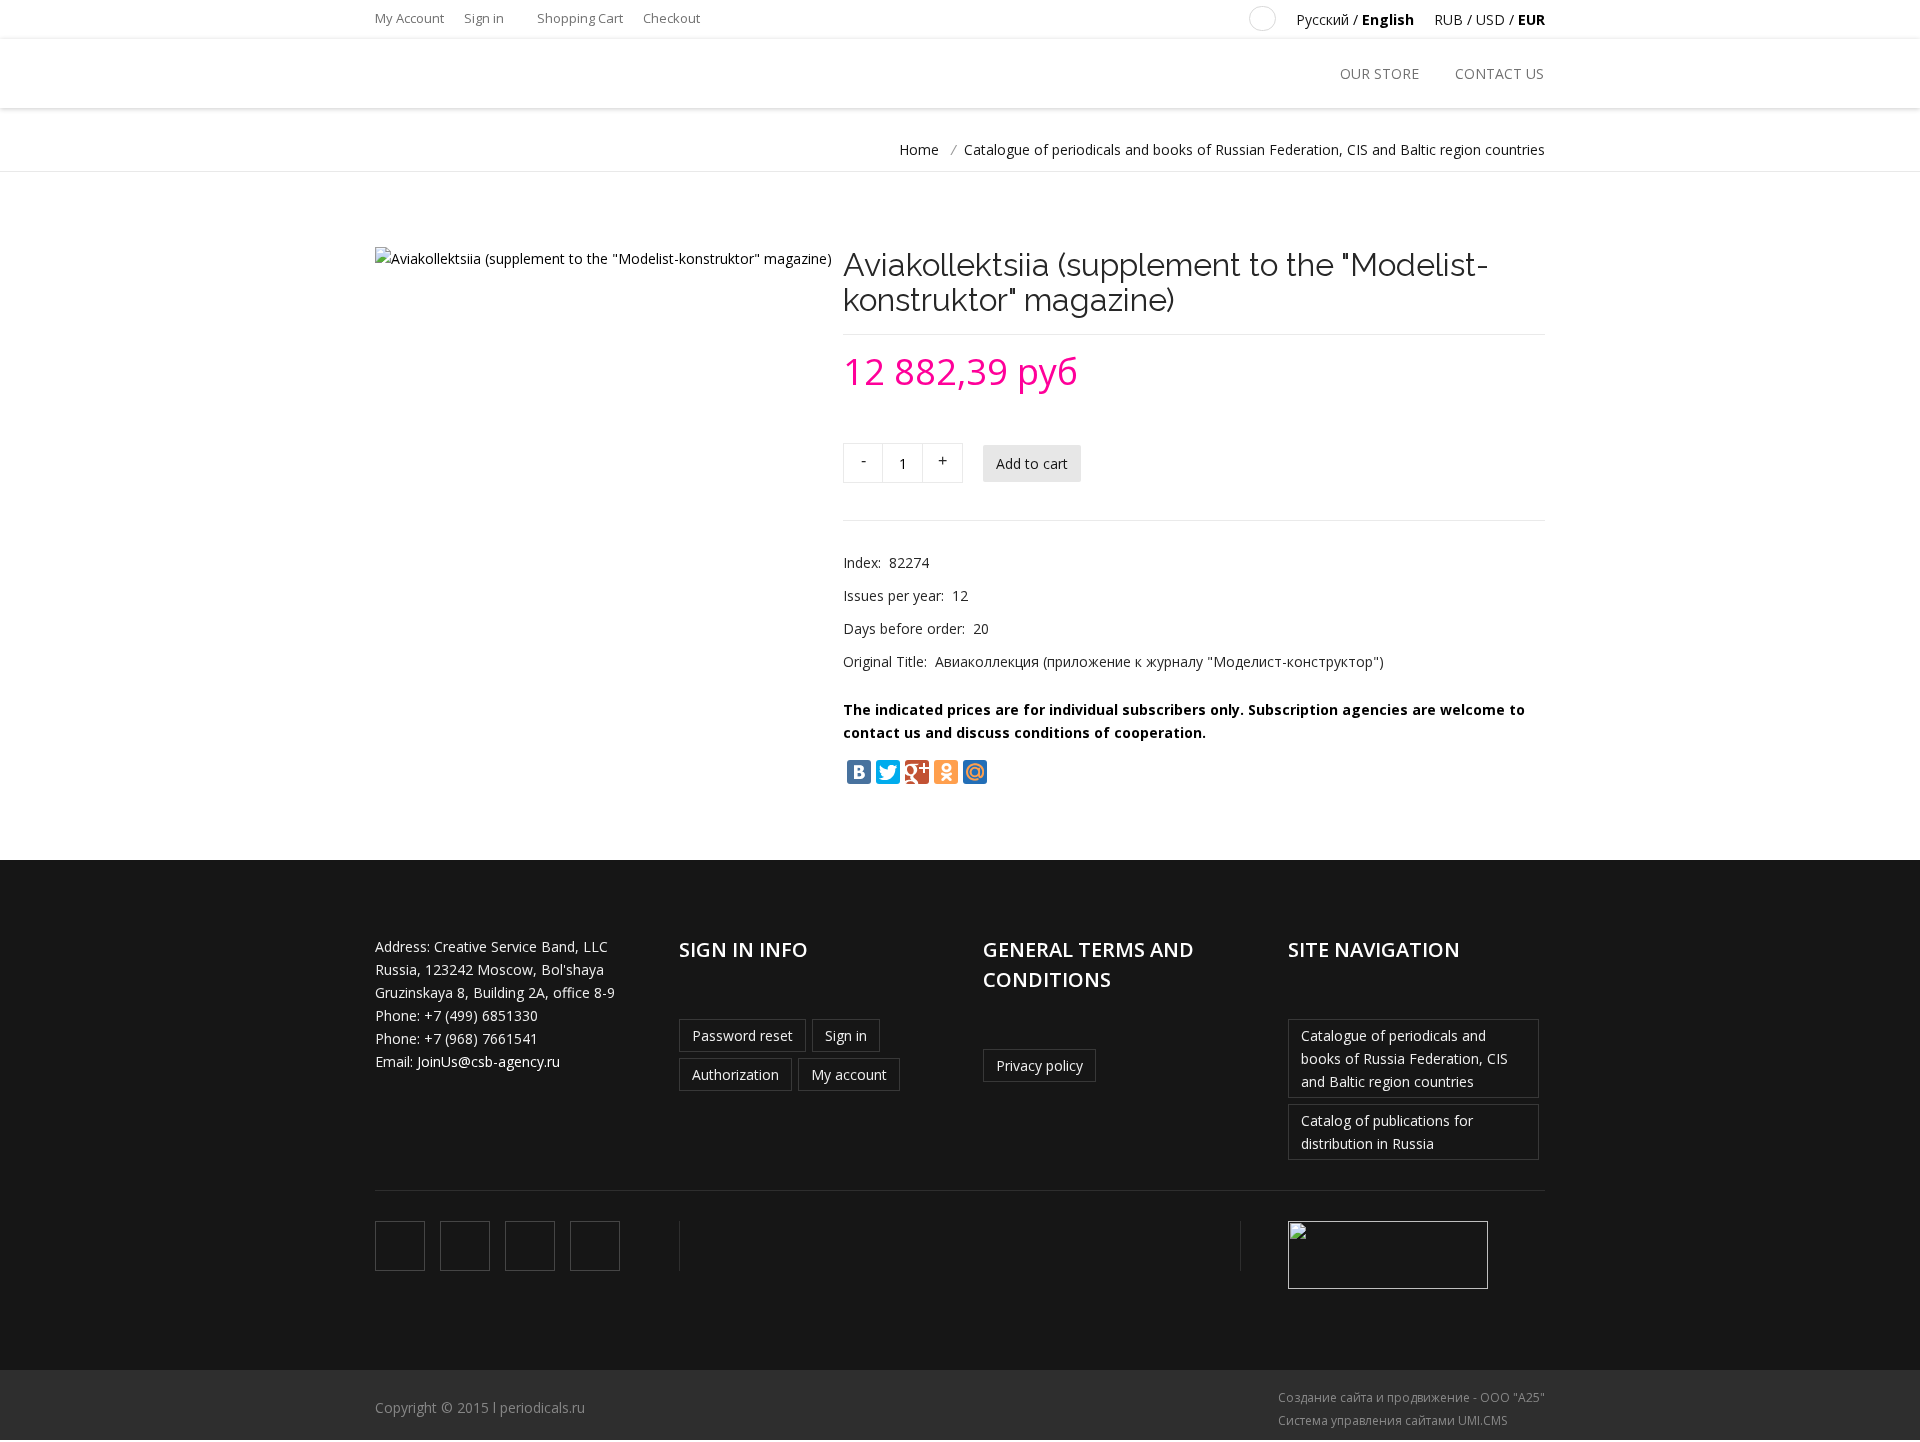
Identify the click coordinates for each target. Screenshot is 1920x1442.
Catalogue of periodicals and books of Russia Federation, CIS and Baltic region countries (1404, 1058)
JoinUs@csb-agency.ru (488, 1061)
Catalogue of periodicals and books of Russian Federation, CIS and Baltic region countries (1254, 149)
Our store (1379, 73)
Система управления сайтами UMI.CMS (1392, 1420)
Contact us (1499, 73)
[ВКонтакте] (859, 772)
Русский (1322, 19)
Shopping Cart (578, 18)
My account (849, 1074)
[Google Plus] (917, 772)
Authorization (735, 1074)
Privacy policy (1039, 1065)
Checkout (671, 18)
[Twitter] (888, 772)
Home (919, 149)
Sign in (484, 18)
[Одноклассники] (946, 772)
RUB (1448, 19)
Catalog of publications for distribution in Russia (1387, 1132)
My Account (409, 18)
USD (1490, 19)
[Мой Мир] (975, 772)
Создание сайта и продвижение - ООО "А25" (1411, 1397)
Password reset (742, 1035)
